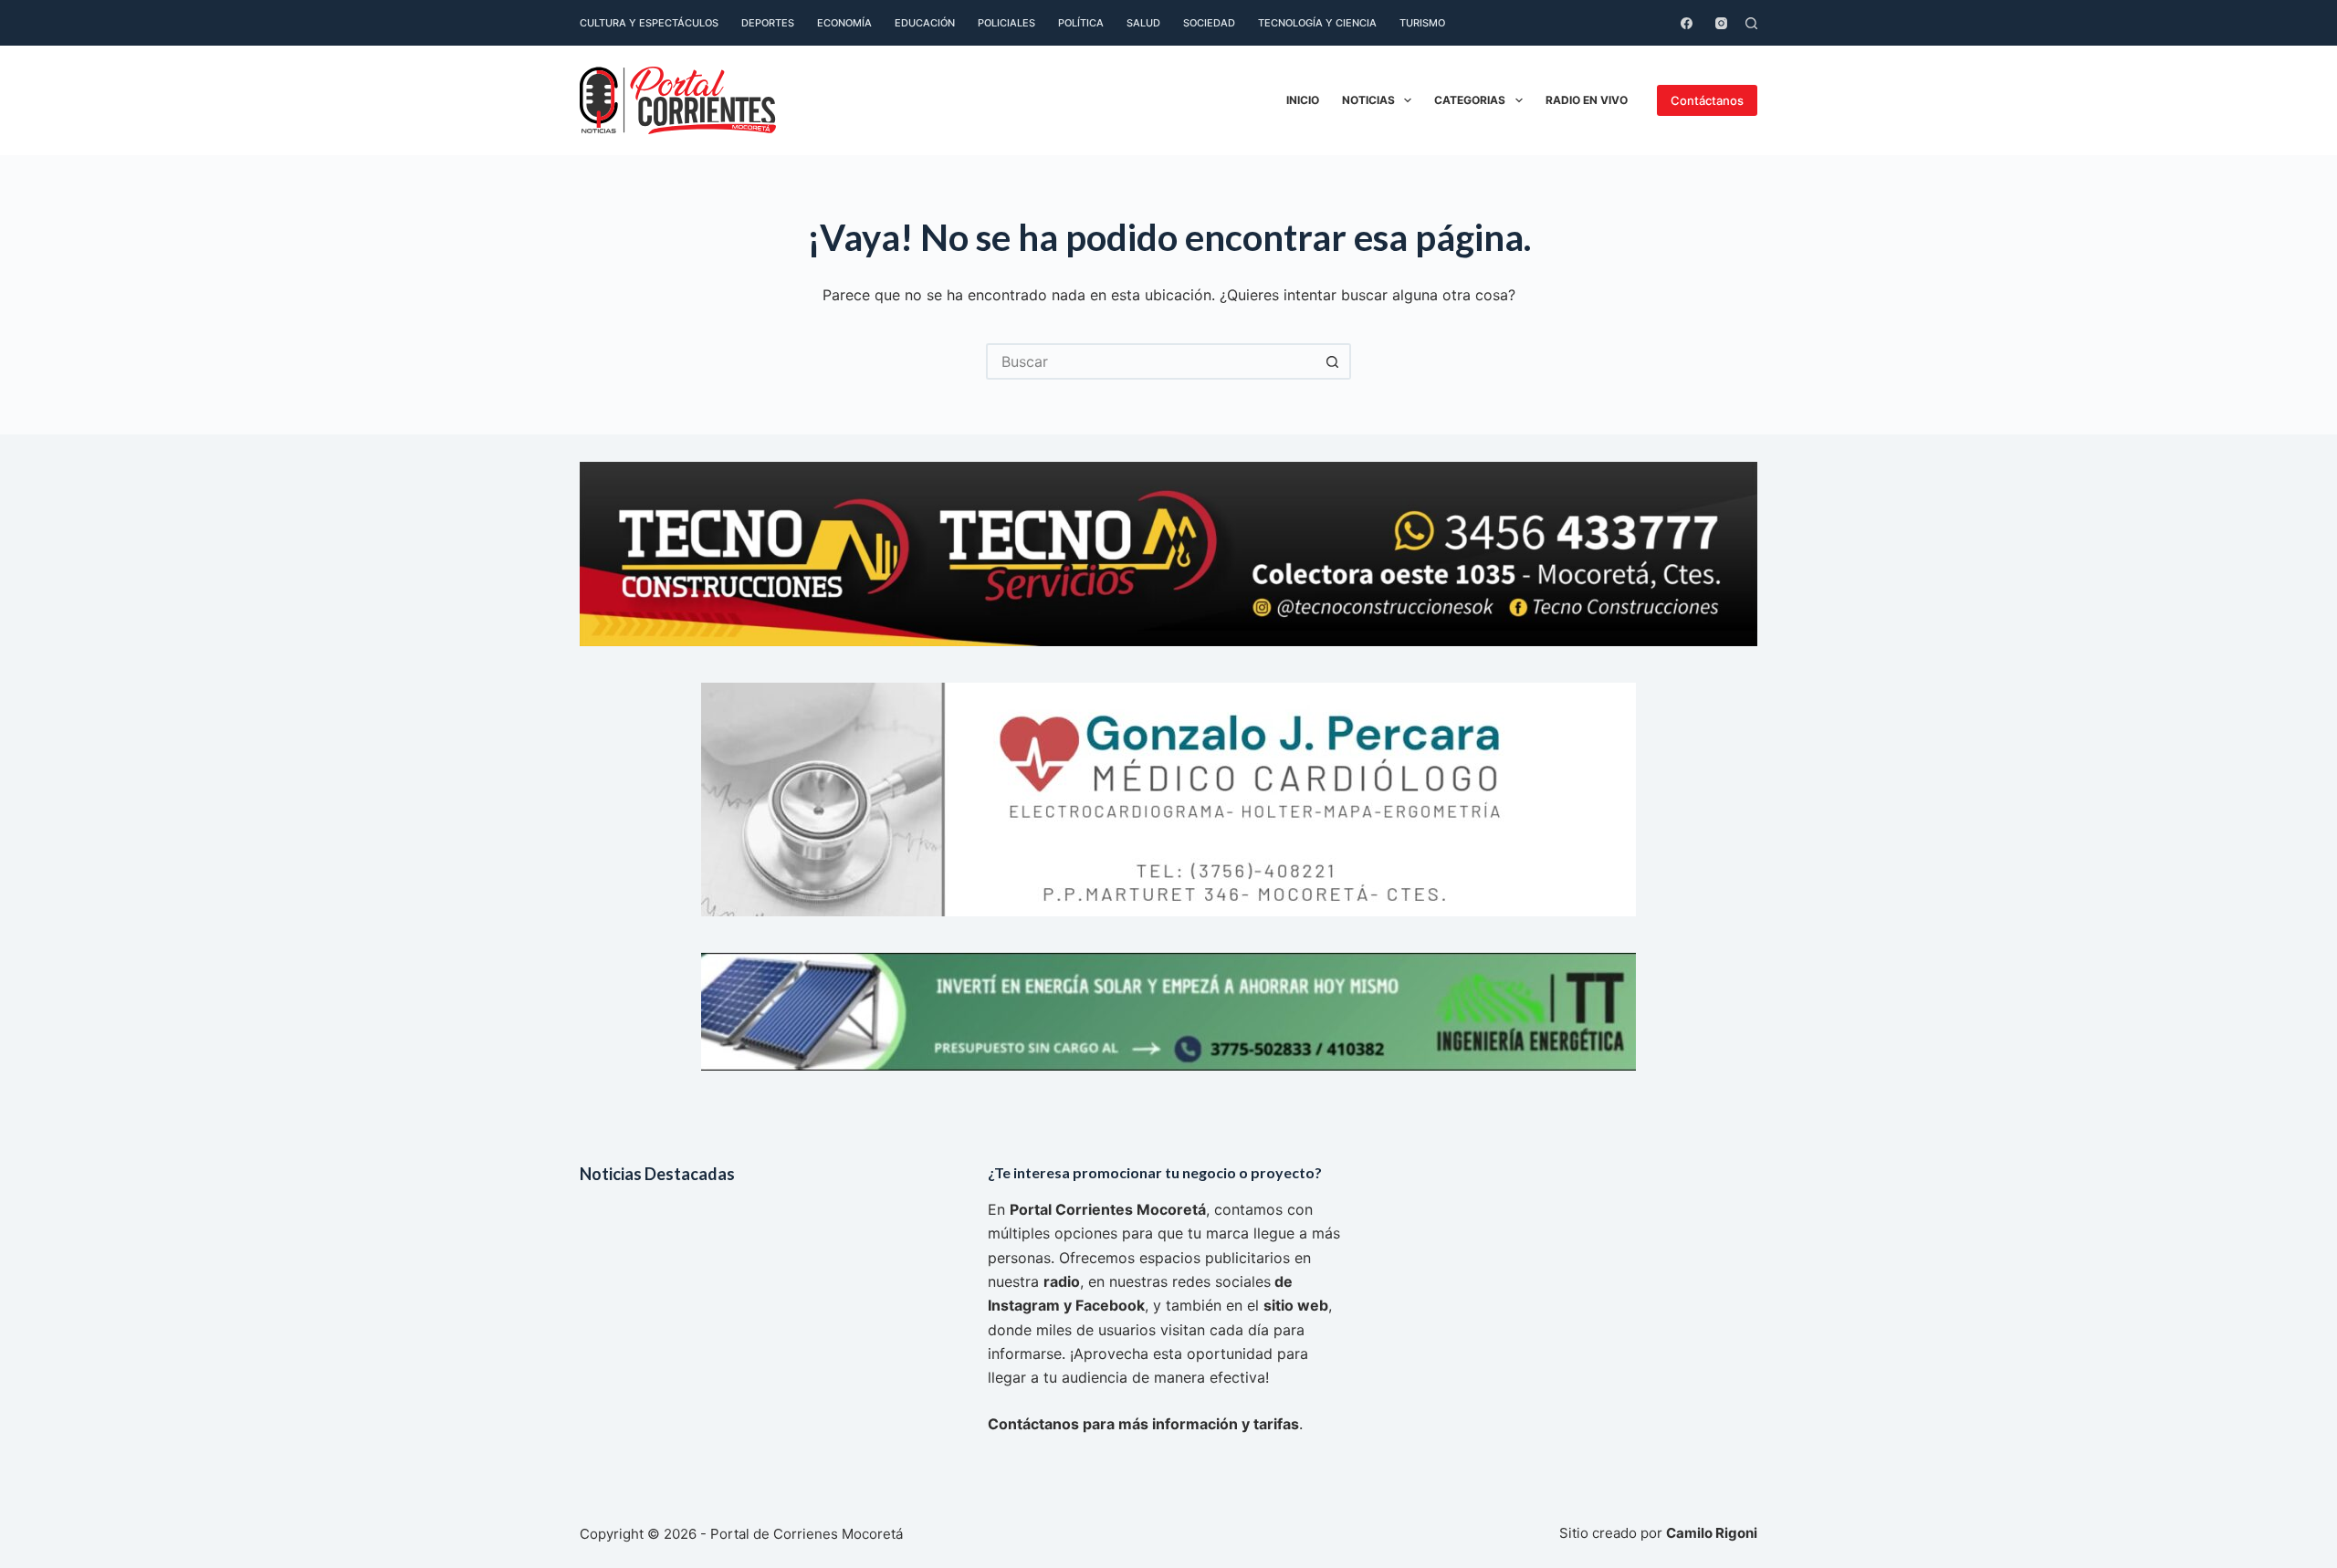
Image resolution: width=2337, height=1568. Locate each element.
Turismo (1422, 23)
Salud (1143, 23)
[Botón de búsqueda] (1333, 361)
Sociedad (1209, 23)
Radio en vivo (1587, 100)
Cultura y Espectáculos (649, 23)
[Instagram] (1721, 23)
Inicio (1303, 100)
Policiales (1006, 23)
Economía (844, 23)
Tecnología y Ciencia (1317, 23)
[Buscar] (1751, 23)
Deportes (768, 23)
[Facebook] (1687, 23)
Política (1081, 23)
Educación (925, 23)
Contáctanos (1707, 100)
